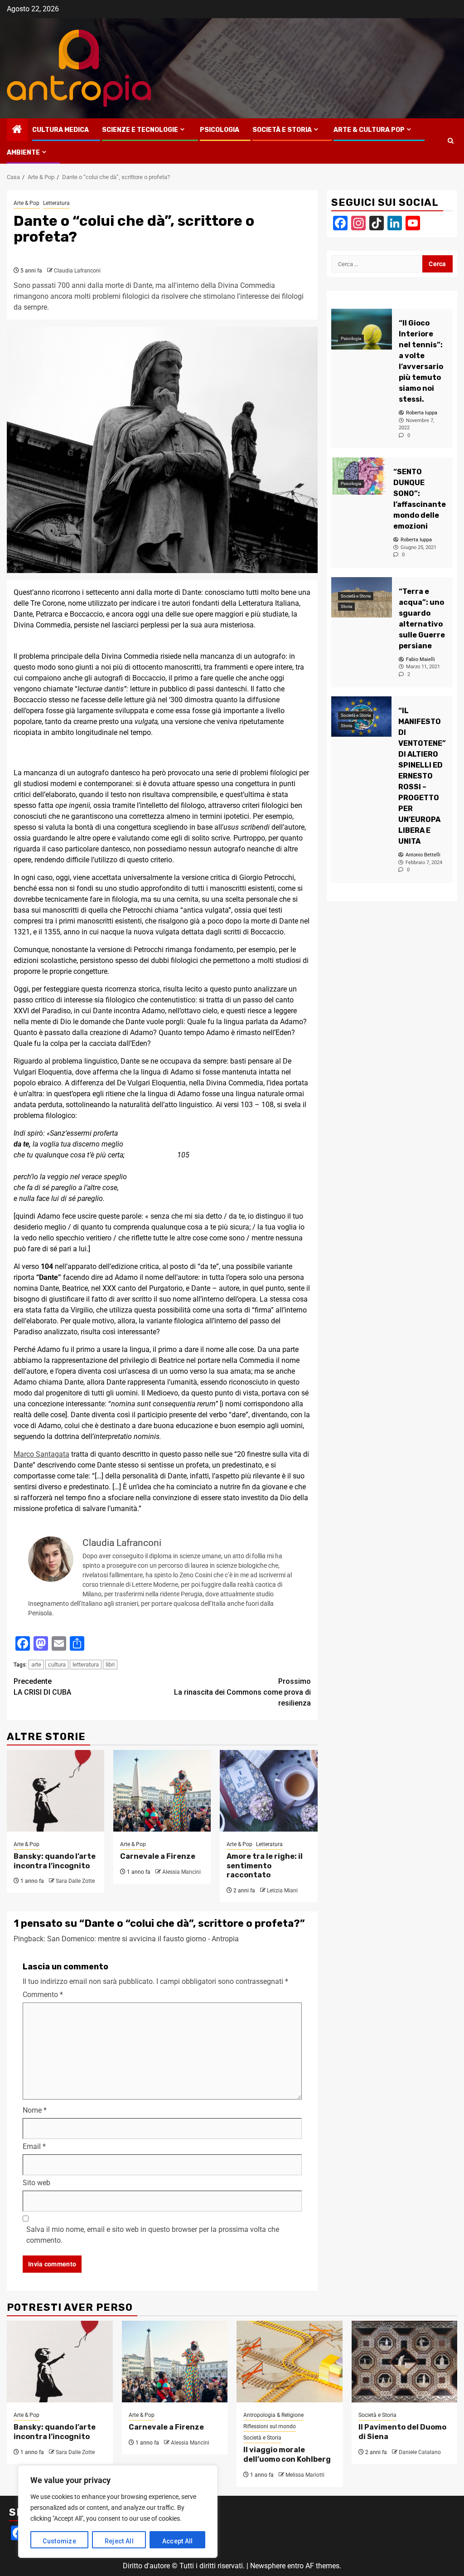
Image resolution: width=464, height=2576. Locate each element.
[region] (118, 2512)
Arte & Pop (27, 203)
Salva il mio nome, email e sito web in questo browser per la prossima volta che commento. (153, 2235)
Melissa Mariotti (305, 2475)
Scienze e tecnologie (140, 130)
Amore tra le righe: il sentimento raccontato (265, 1866)
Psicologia (220, 130)
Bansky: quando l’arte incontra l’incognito (55, 1861)
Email (34, 2146)
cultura (57, 1665)
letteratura (86, 1665)
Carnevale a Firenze (158, 1856)
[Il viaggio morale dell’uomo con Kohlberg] (290, 2362)
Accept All (178, 2541)
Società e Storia (282, 130)
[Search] (451, 141)
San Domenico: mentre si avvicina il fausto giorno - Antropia (143, 1939)
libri (110, 1665)
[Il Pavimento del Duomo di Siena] (405, 2362)
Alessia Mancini (181, 1872)
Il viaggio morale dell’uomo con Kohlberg (287, 2454)
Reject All (119, 2541)
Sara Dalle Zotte (75, 1881)
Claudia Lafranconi (77, 271)
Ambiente (23, 153)
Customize (59, 2541)
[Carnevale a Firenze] (162, 1791)
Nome (35, 2110)
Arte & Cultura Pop (369, 130)
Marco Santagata (41, 1454)
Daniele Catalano (420, 2452)
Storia (346, 606)
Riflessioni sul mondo (270, 2426)
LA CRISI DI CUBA (42, 1687)
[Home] (17, 130)
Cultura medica (60, 130)
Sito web (36, 2183)
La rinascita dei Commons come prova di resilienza (242, 1692)
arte (36, 1665)
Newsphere (268, 2566)
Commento (43, 1995)
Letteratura (56, 203)
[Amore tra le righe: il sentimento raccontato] (268, 1791)
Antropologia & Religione (273, 2415)
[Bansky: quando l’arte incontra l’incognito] (56, 1791)
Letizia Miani (282, 1891)
